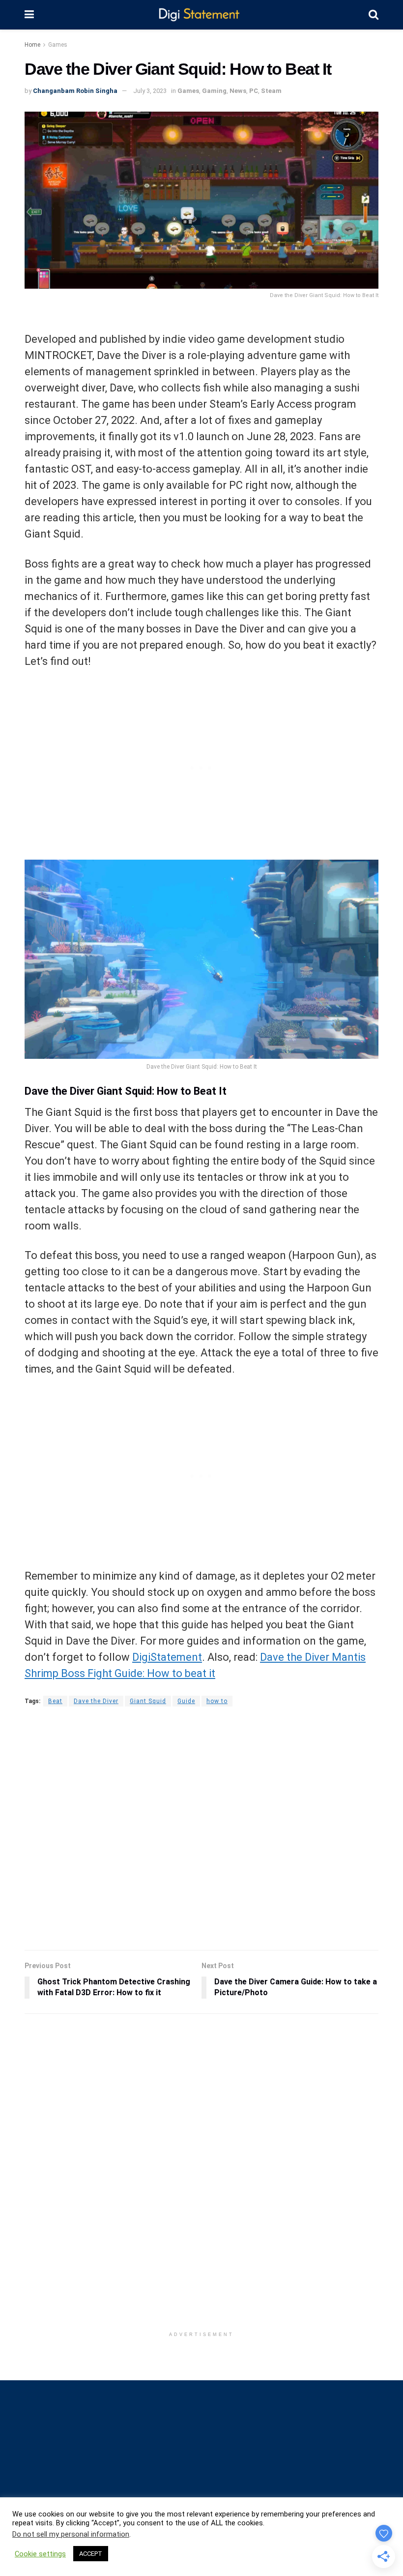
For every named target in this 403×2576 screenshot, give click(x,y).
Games (58, 45)
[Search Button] (374, 15)
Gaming (214, 91)
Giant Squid (148, 1701)
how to (217, 1701)
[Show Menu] (29, 15)
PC (254, 91)
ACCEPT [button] (91, 2554)
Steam (271, 91)
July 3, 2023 (150, 91)
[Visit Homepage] (201, 15)
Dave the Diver (96, 1701)
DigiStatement (167, 1657)
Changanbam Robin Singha (75, 91)
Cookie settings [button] (40, 2554)
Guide (186, 1701)
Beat (55, 1701)
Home (32, 45)
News (238, 91)
